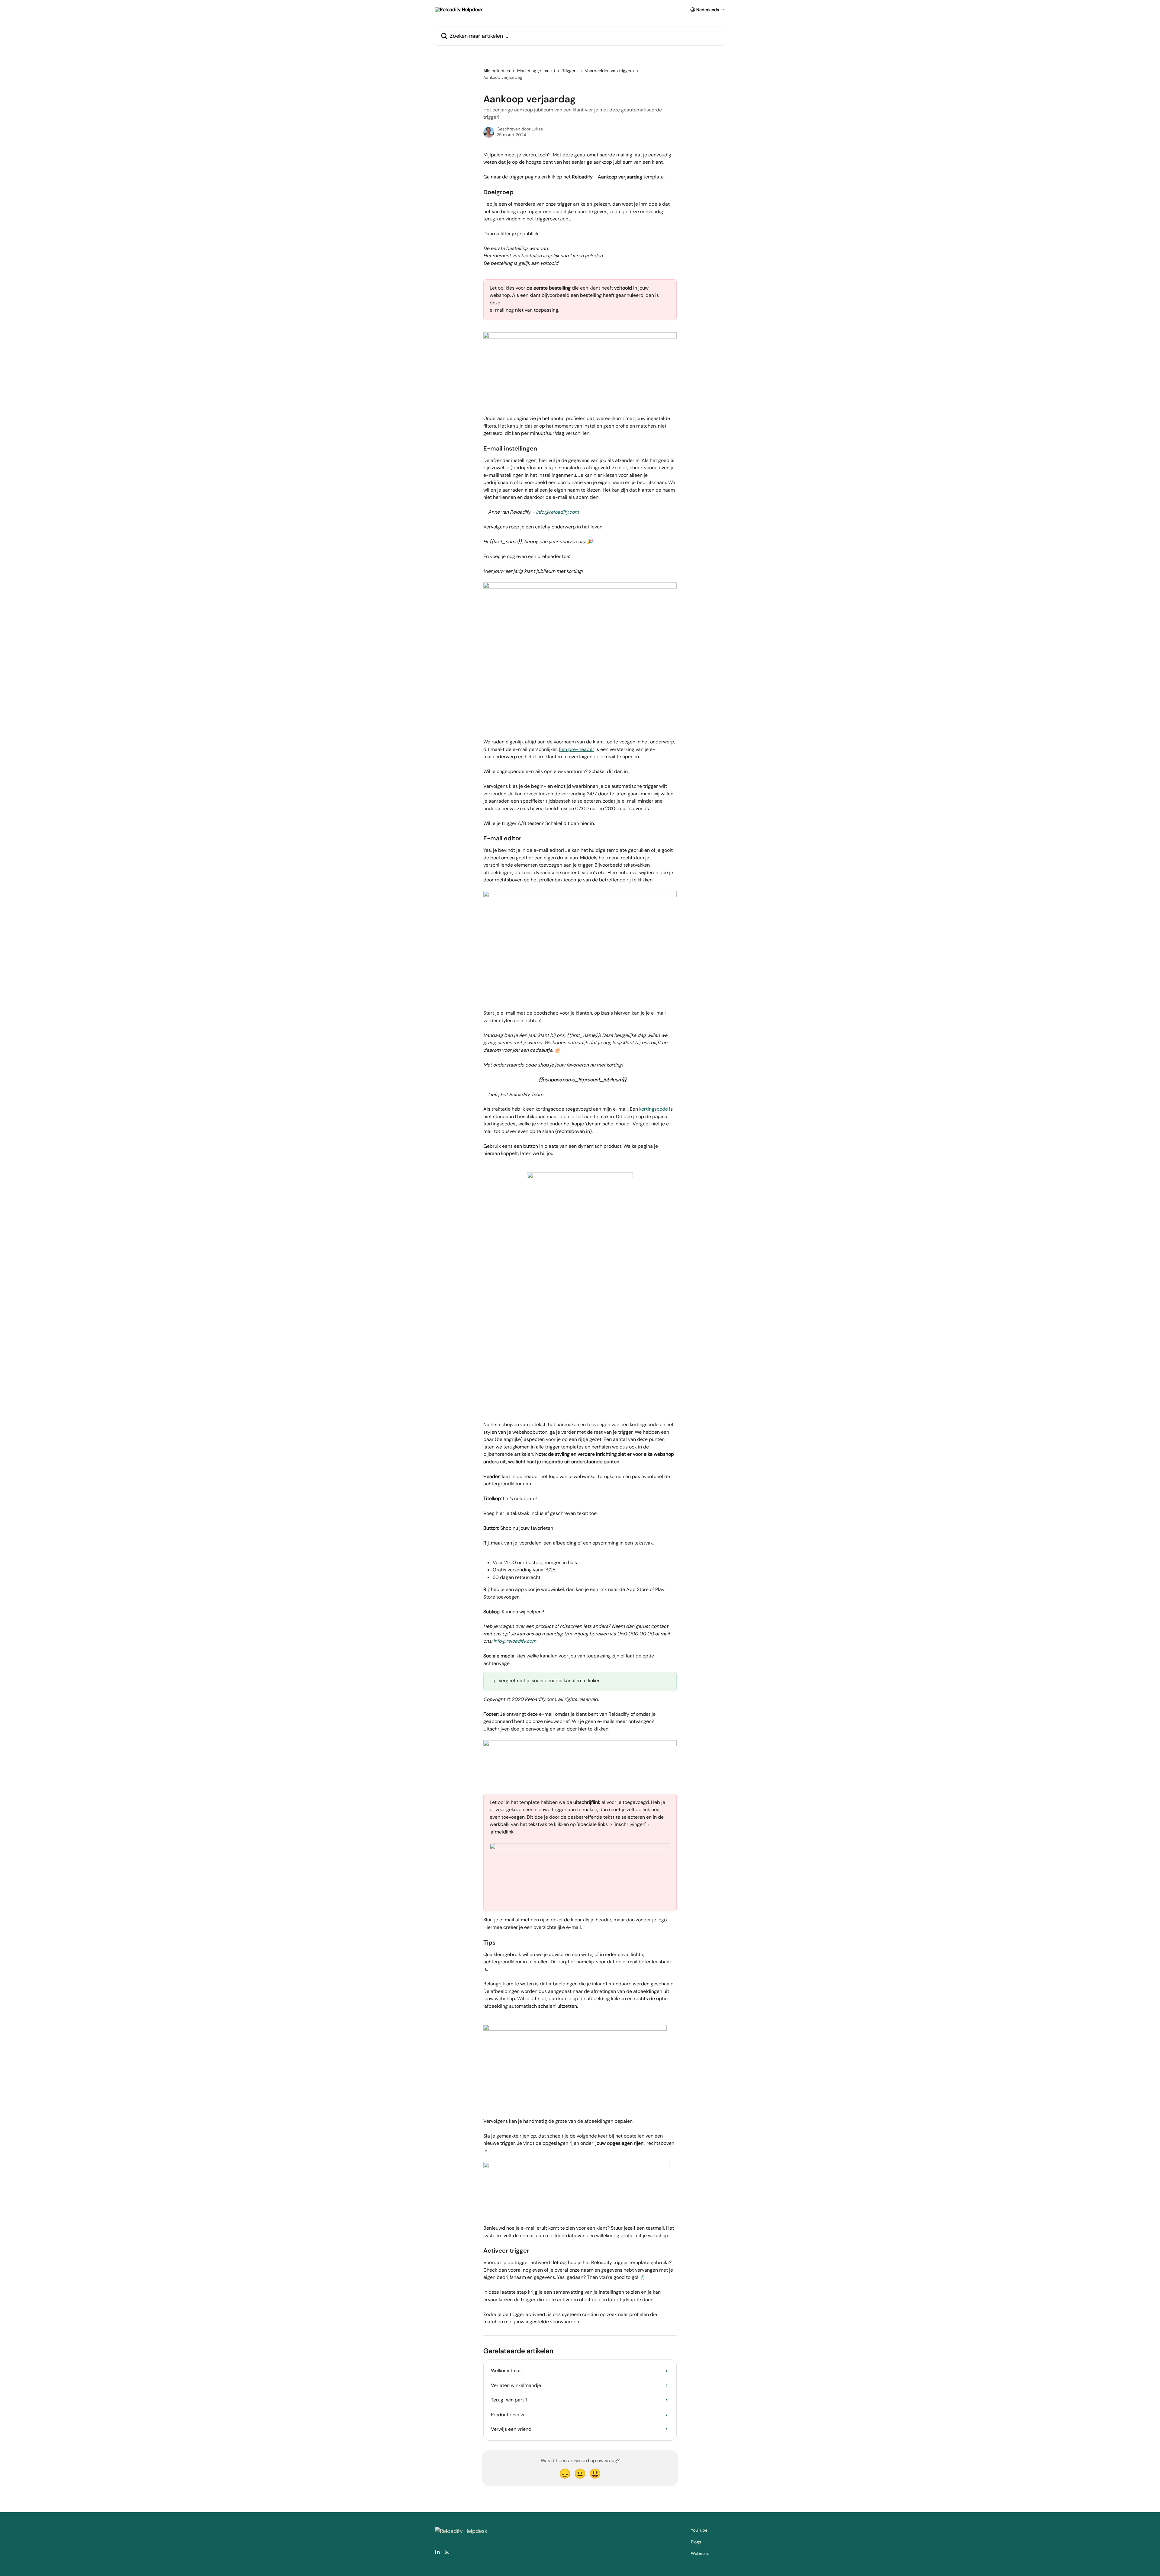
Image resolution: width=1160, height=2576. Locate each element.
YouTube (699, 2530)
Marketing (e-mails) (536, 71)
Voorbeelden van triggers (609, 71)
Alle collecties (497, 71)
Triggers (570, 71)
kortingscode (654, 1109)
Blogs (696, 2542)
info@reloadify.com (557, 512)
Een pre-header (577, 749)
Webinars (700, 2553)
